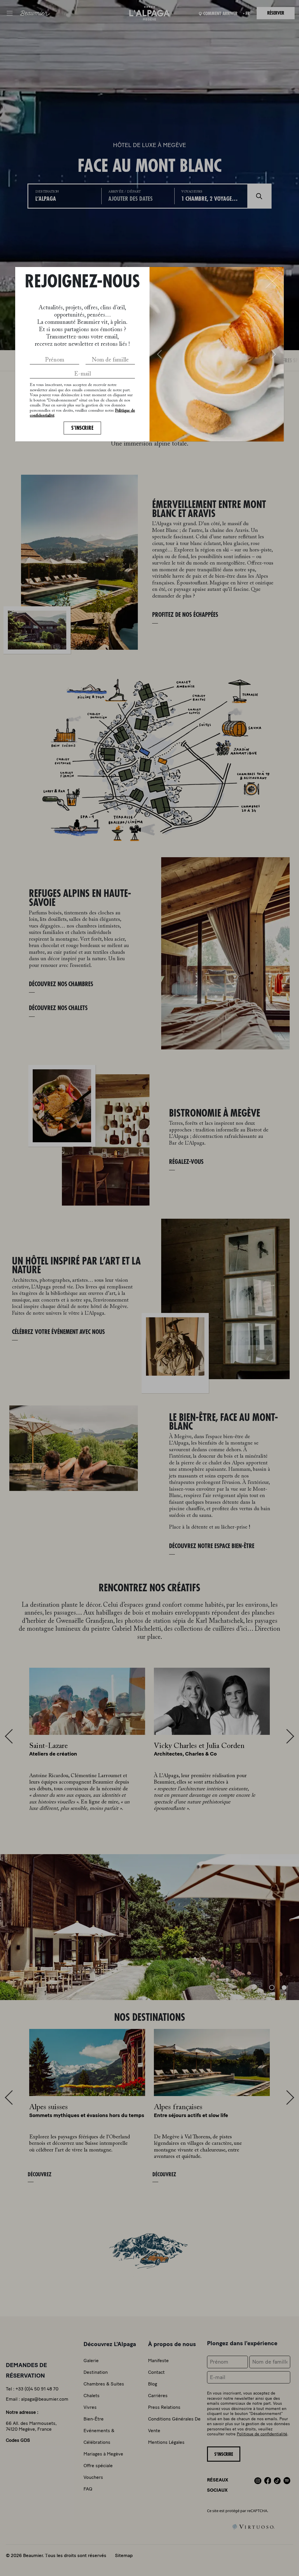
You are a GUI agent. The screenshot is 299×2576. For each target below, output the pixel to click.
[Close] (272, 281)
